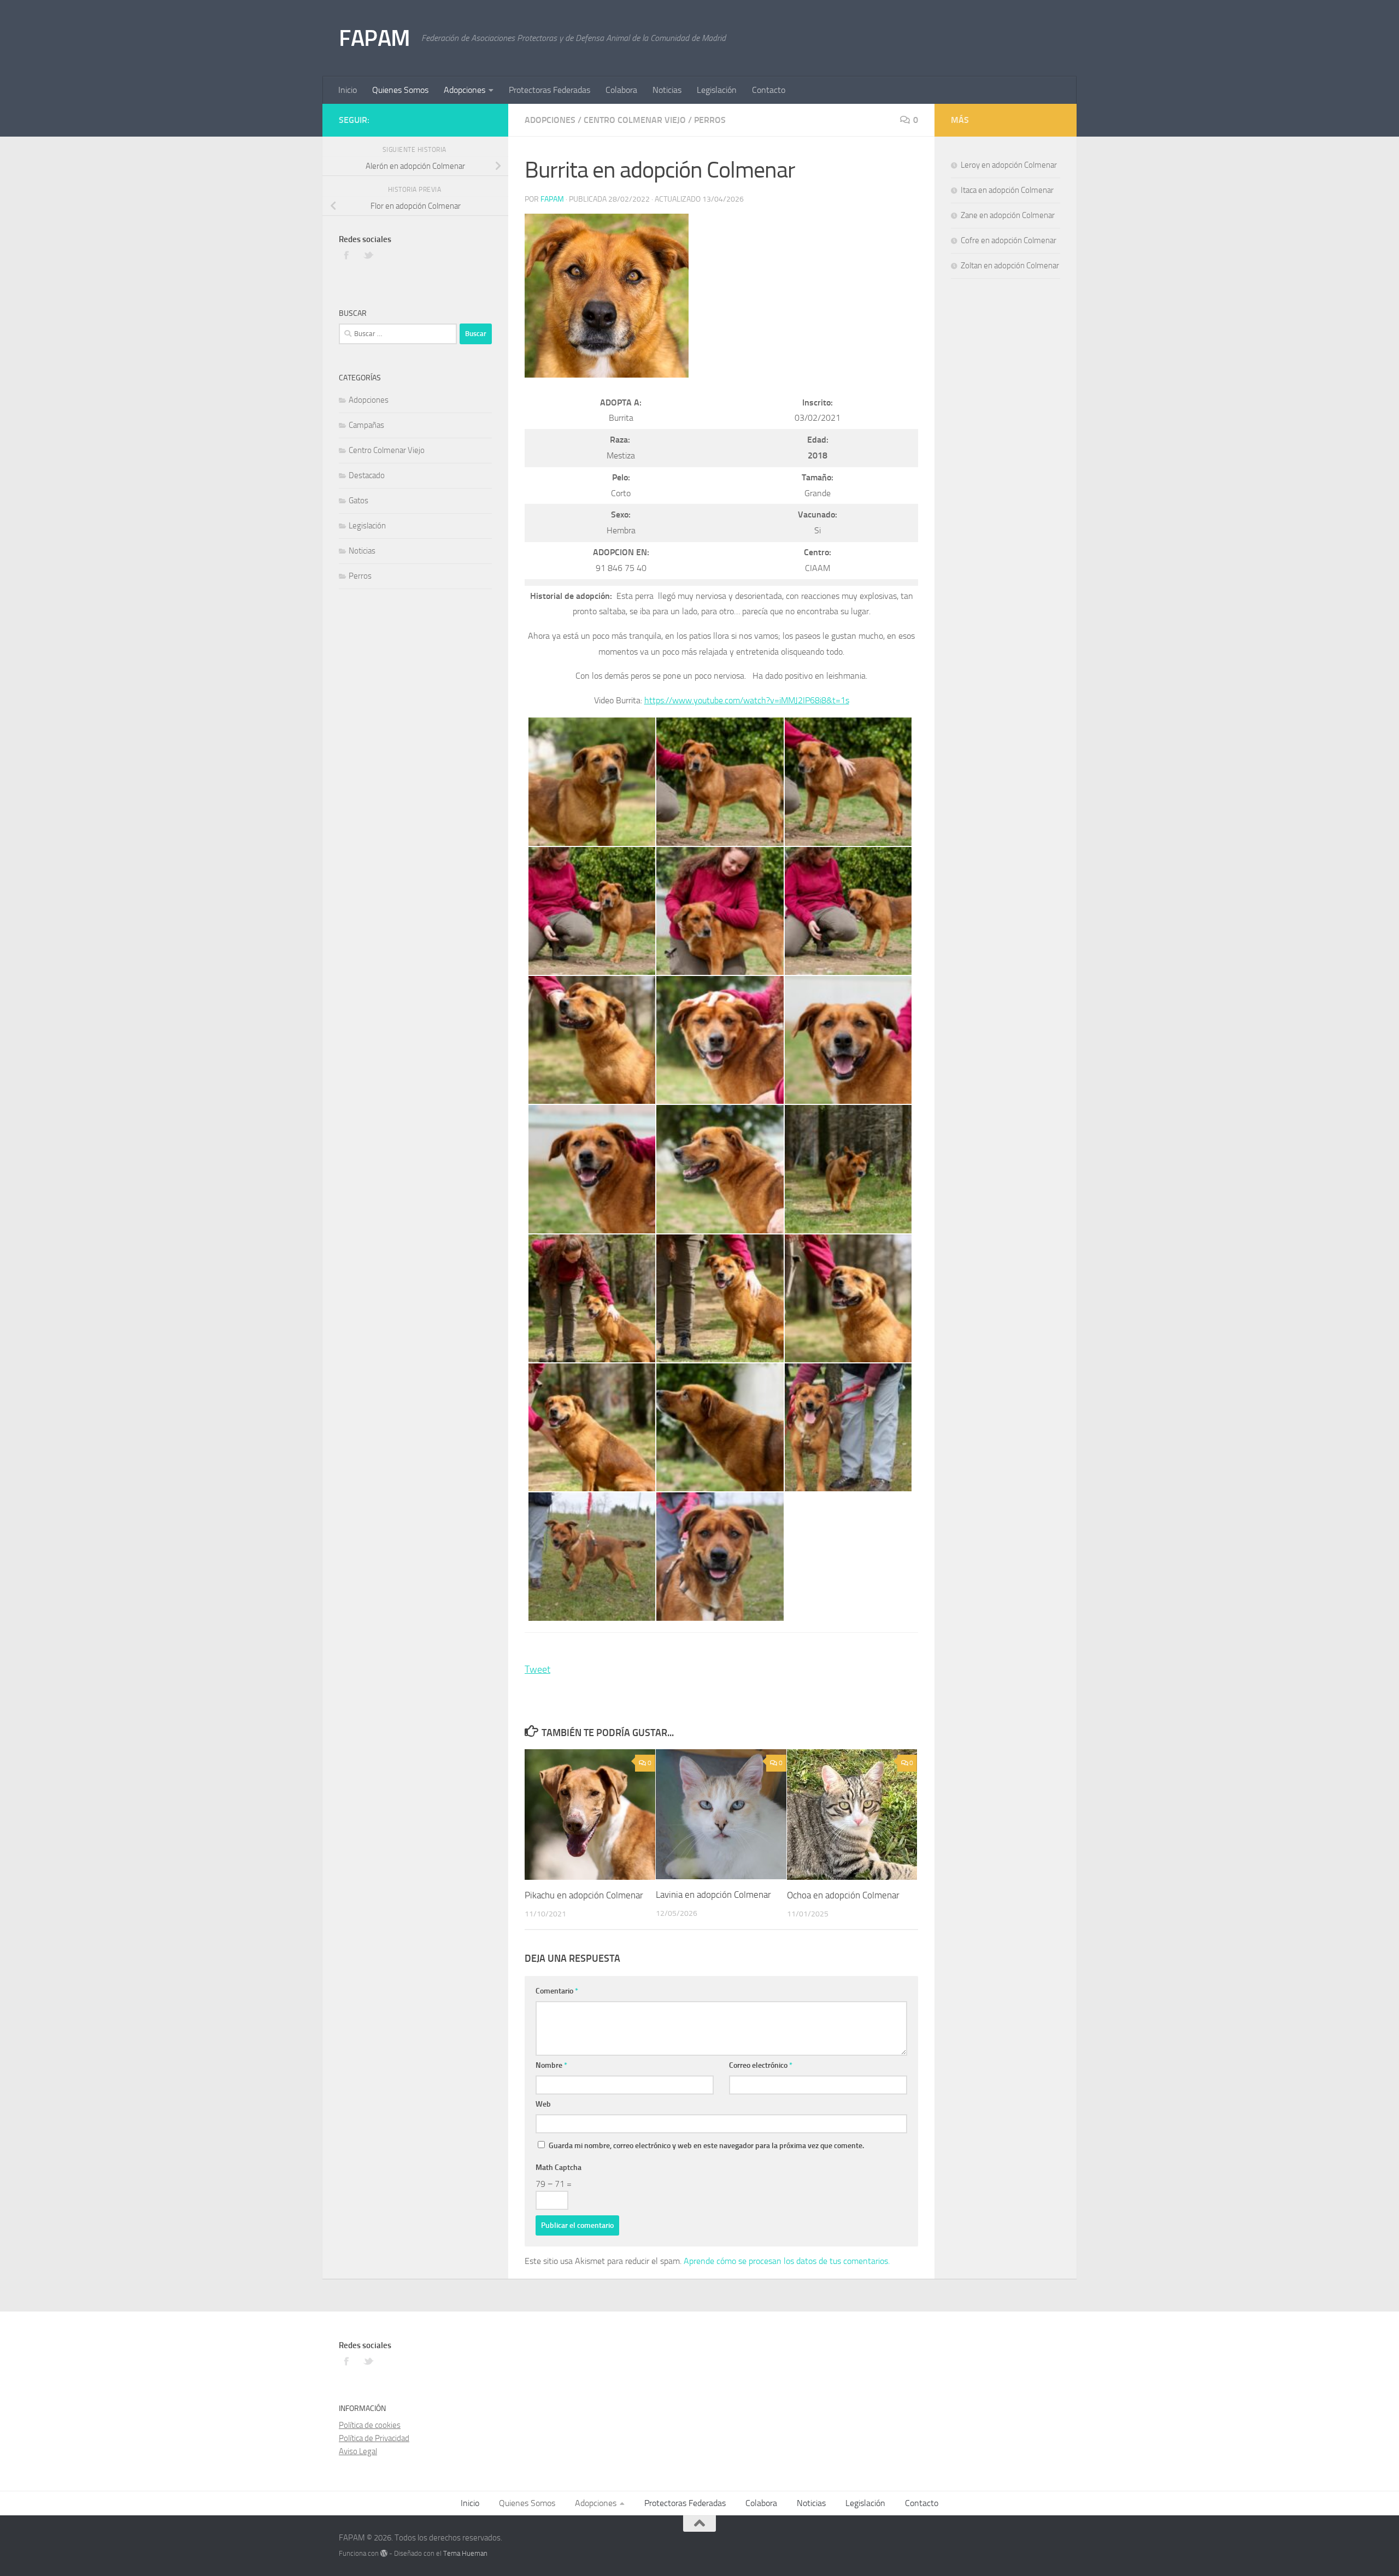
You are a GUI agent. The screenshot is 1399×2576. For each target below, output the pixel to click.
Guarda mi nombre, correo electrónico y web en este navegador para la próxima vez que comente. (706, 2146)
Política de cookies (370, 2425)
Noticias (667, 90)
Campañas (366, 425)
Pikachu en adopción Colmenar (584, 1895)
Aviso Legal (358, 2451)
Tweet (537, 1669)
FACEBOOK (347, 255)
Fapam (552, 199)
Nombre (551, 2065)
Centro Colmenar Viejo (635, 120)
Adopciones (465, 90)
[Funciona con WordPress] (384, 2553)
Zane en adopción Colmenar (1008, 215)
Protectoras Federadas (549, 90)
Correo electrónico (761, 2065)
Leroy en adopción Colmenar (1009, 165)
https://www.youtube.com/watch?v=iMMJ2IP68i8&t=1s (747, 700)
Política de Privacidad (374, 2438)
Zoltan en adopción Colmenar (1010, 266)
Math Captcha (559, 2168)
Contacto (769, 90)
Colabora (621, 90)
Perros (710, 120)
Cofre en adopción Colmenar (1009, 240)
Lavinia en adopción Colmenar (713, 1895)
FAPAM (375, 38)
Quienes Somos (400, 90)
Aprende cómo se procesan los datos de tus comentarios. (787, 2261)
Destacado (367, 475)
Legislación (717, 90)
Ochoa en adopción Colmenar (843, 1895)
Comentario (557, 1991)
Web (543, 2104)
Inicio (348, 90)
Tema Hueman (465, 2553)
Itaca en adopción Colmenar (1007, 190)
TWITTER (369, 255)
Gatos (358, 501)
